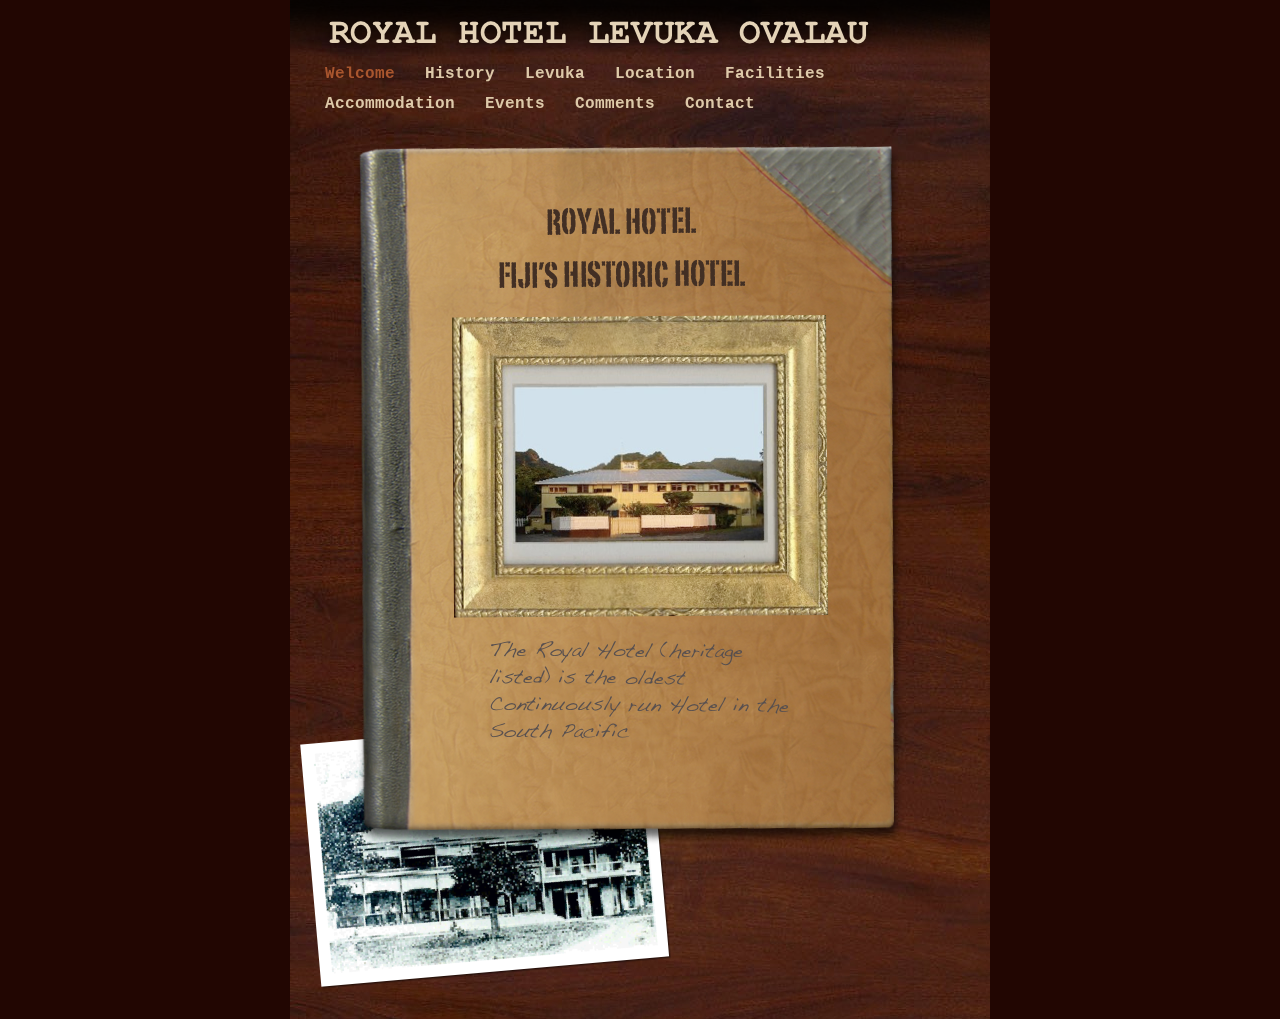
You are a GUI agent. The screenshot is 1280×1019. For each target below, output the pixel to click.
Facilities (775, 74)
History (465, 74)
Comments (620, 104)
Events (520, 104)
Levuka (560, 74)
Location (660, 74)
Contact (720, 104)
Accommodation (395, 104)
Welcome (365, 74)
